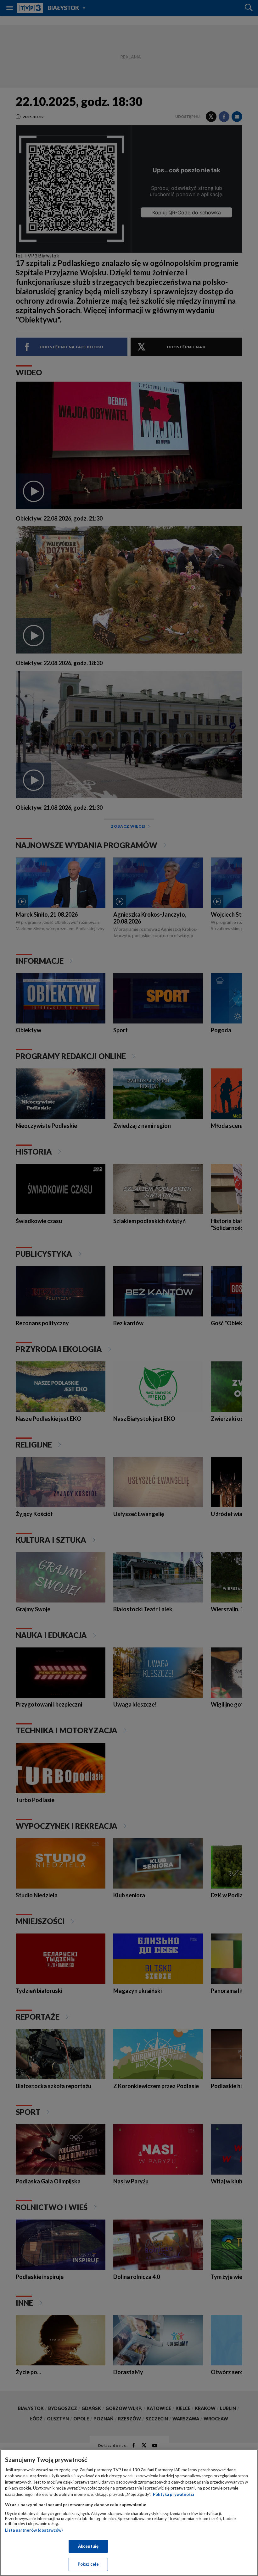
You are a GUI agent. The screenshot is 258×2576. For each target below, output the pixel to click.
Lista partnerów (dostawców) (34, 2530)
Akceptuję (88, 2546)
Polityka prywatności (174, 2494)
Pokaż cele (88, 2564)
